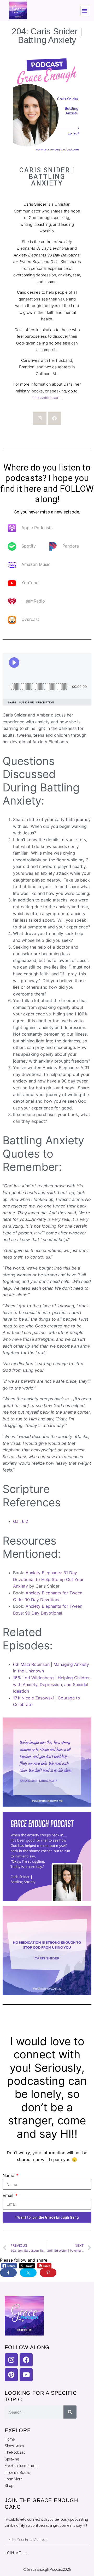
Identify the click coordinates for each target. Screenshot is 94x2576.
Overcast (30, 620)
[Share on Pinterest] (48, 2273)
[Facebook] (54, 418)
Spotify (29, 546)
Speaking (12, 2459)
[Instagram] (40, 418)
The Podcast (15, 2452)
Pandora (71, 546)
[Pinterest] (11, 2375)
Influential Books (17, 2473)
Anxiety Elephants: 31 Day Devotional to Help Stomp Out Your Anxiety (48, 1579)
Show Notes (14, 2446)
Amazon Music (36, 565)
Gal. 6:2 (21, 1521)
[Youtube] (26, 2375)
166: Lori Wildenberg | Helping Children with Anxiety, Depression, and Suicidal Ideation (52, 1684)
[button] (85, 11)
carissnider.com (46, 398)
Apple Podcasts (37, 528)
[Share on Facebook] (8, 2273)
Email (9, 2195)
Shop (9, 2486)
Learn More (13, 2479)
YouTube (30, 583)
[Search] (70, 2412)
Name (9, 2175)
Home (10, 2439)
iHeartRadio (33, 601)
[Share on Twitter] (28, 2273)
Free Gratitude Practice (22, 2466)
